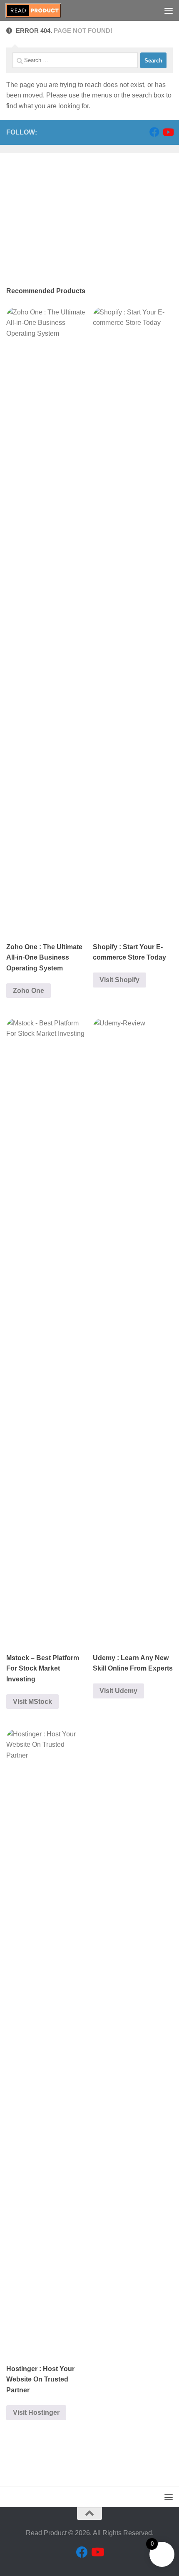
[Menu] (169, 10)
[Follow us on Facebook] (154, 132)
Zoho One (29, 991)
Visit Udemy (118, 1691)
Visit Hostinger (36, 2413)
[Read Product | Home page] (42, 10)
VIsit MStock (32, 1702)
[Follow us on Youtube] (168, 132)
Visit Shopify (119, 980)
